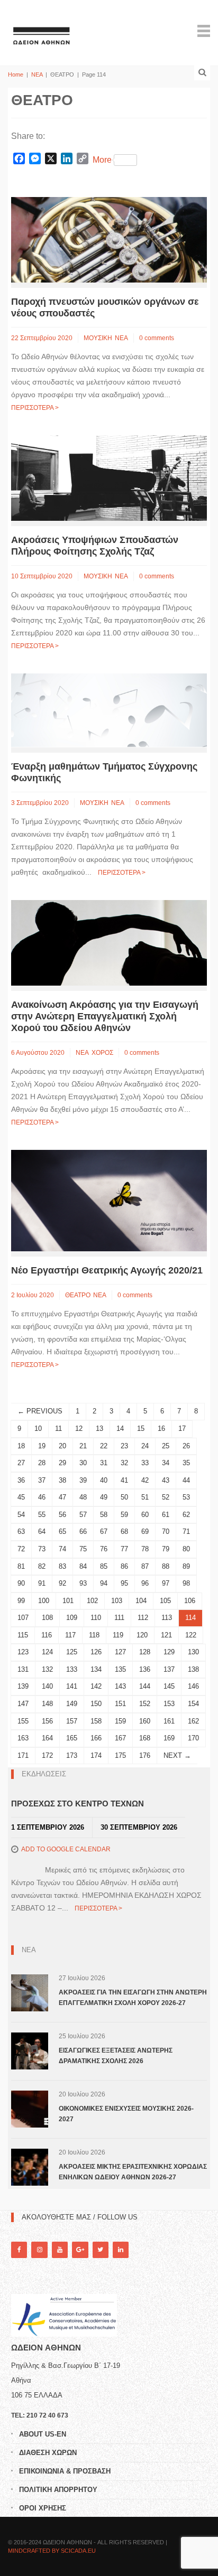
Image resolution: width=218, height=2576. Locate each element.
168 (145, 1738)
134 (96, 1669)
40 (104, 1480)
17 (182, 1428)
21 (83, 1446)
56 (62, 1515)
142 (96, 1686)
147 (23, 1704)
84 (83, 1566)
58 (104, 1515)
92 (62, 1583)
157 (72, 1721)
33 (145, 1463)
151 (120, 1704)
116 (47, 1635)
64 (42, 1531)
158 (96, 1721)
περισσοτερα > (35, 408)
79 (166, 1549)
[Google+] (80, 2250)
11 (58, 1428)
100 (44, 1601)
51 (145, 1497)
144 (145, 1686)
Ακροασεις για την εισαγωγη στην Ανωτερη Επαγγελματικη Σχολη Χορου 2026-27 (133, 1998)
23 (124, 1446)
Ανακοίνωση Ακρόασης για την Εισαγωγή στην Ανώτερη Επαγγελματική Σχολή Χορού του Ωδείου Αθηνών (105, 1016)
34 (166, 1463)
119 (118, 1635)
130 (193, 1652)
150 (96, 1704)
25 (166, 1446)
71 (186, 1531)
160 (145, 1721)
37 (42, 1480)
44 (186, 1480)
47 (62, 1497)
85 (104, 1566)
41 (124, 1480)
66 (83, 1531)
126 (96, 1652)
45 (21, 1497)
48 (83, 1497)
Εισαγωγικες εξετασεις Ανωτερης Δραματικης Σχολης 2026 (116, 2056)
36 (21, 1480)
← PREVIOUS (40, 1411)
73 (42, 1549)
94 (104, 1583)
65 (62, 1531)
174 (96, 1755)
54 (21, 1515)
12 (79, 1428)
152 (145, 1704)
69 (145, 1531)
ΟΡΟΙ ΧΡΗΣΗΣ (43, 2508)
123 (23, 1652)
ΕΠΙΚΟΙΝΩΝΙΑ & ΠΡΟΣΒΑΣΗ (65, 2471)
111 (119, 1618)
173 (72, 1755)
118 (94, 1635)
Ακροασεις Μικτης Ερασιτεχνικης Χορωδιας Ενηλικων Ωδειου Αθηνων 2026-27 (133, 2172)
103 (117, 1601)
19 (42, 1446)
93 (83, 1583)
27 (21, 1463)
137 (169, 1669)
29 (62, 1463)
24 (145, 1446)
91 (42, 1583)
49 (104, 1497)
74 (62, 1549)
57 (83, 1515)
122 (191, 1635)
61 (166, 1515)
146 (193, 1686)
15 (141, 1428)
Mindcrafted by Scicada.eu (52, 2551)
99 (21, 1601)
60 (145, 1515)
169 (169, 1738)
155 (23, 1721)
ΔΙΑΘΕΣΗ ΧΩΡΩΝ (48, 2453)
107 (23, 1618)
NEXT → (177, 1755)
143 (120, 1686)
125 (72, 1652)
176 (145, 1755)
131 (23, 1669)
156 (47, 1721)
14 (120, 1428)
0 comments (157, 338)
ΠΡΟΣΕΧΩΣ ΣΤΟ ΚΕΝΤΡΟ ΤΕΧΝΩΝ (78, 1804)
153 (169, 1704)
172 (47, 1755)
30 (83, 1463)
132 (47, 1669)
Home (16, 74)
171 (23, 1755)
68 (124, 1531)
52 (166, 1497)
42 (145, 1480)
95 (124, 1583)
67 (104, 1531)
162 (193, 1721)
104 (141, 1601)
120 (142, 1635)
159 (120, 1721)
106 (190, 1601)
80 (186, 1549)
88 (166, 1566)
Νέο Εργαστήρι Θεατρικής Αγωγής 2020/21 (107, 1270)
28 (42, 1463)
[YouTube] (60, 2250)
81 (21, 1566)
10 (38, 1428)
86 (124, 1566)
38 (62, 1480)
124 (47, 1652)
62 (186, 1515)
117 (70, 1635)
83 (62, 1566)
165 (72, 1738)
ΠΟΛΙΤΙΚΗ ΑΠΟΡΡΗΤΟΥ (58, 2490)
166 (96, 1738)
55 (42, 1515)
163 (23, 1738)
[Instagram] (39, 2250)
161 (169, 1721)
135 (120, 1669)
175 (120, 1755)
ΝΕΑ (37, 74)
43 (166, 1480)
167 (120, 1738)
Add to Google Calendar (66, 1849)
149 (72, 1704)
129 (169, 1652)
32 (124, 1463)
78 (145, 1549)
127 (120, 1652)
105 (165, 1601)
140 (47, 1686)
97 (166, 1583)
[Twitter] (101, 2250)
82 (42, 1566)
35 (186, 1463)
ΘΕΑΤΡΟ (78, 1295)
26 (186, 1446)
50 (124, 1497)
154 (193, 1704)
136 (145, 1669)
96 (145, 1583)
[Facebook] (19, 2250)
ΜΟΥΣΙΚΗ (98, 338)
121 (166, 1635)
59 (124, 1515)
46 (42, 1497)
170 (193, 1738)
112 (143, 1618)
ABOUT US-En (43, 2434)
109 (72, 1618)
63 (21, 1531)
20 (62, 1446)
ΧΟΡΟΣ (102, 1053)
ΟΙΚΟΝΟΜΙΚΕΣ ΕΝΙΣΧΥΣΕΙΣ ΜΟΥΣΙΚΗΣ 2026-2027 (126, 2114)
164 (47, 1738)
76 (104, 1549)
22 (104, 1446)
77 (124, 1549)
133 (72, 1669)
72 (21, 1549)
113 (167, 1618)
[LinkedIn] (121, 2250)
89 (186, 1566)
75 (83, 1549)
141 (72, 1686)
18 (21, 1446)
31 (104, 1463)
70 (166, 1531)
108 (47, 1618)
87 (145, 1566)
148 (47, 1704)
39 (83, 1480)
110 (96, 1618)
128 (145, 1652)
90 (21, 1583)
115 (23, 1635)
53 (186, 1497)
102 (92, 1601)
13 (99, 1428)
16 (161, 1428)
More (102, 160)
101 (68, 1601)
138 (193, 1669)
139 (23, 1686)
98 (186, 1583)
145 (169, 1686)
